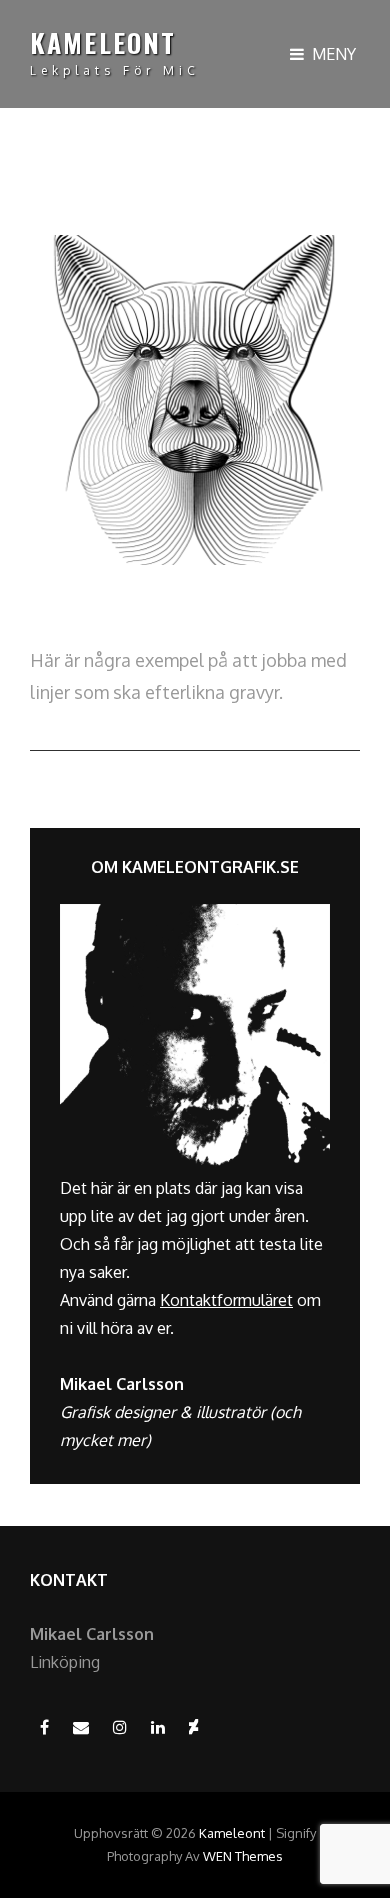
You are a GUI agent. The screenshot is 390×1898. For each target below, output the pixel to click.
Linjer (60, 604)
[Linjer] (195, 400)
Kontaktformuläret (226, 1300)
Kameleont (103, 42)
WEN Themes (243, 1856)
